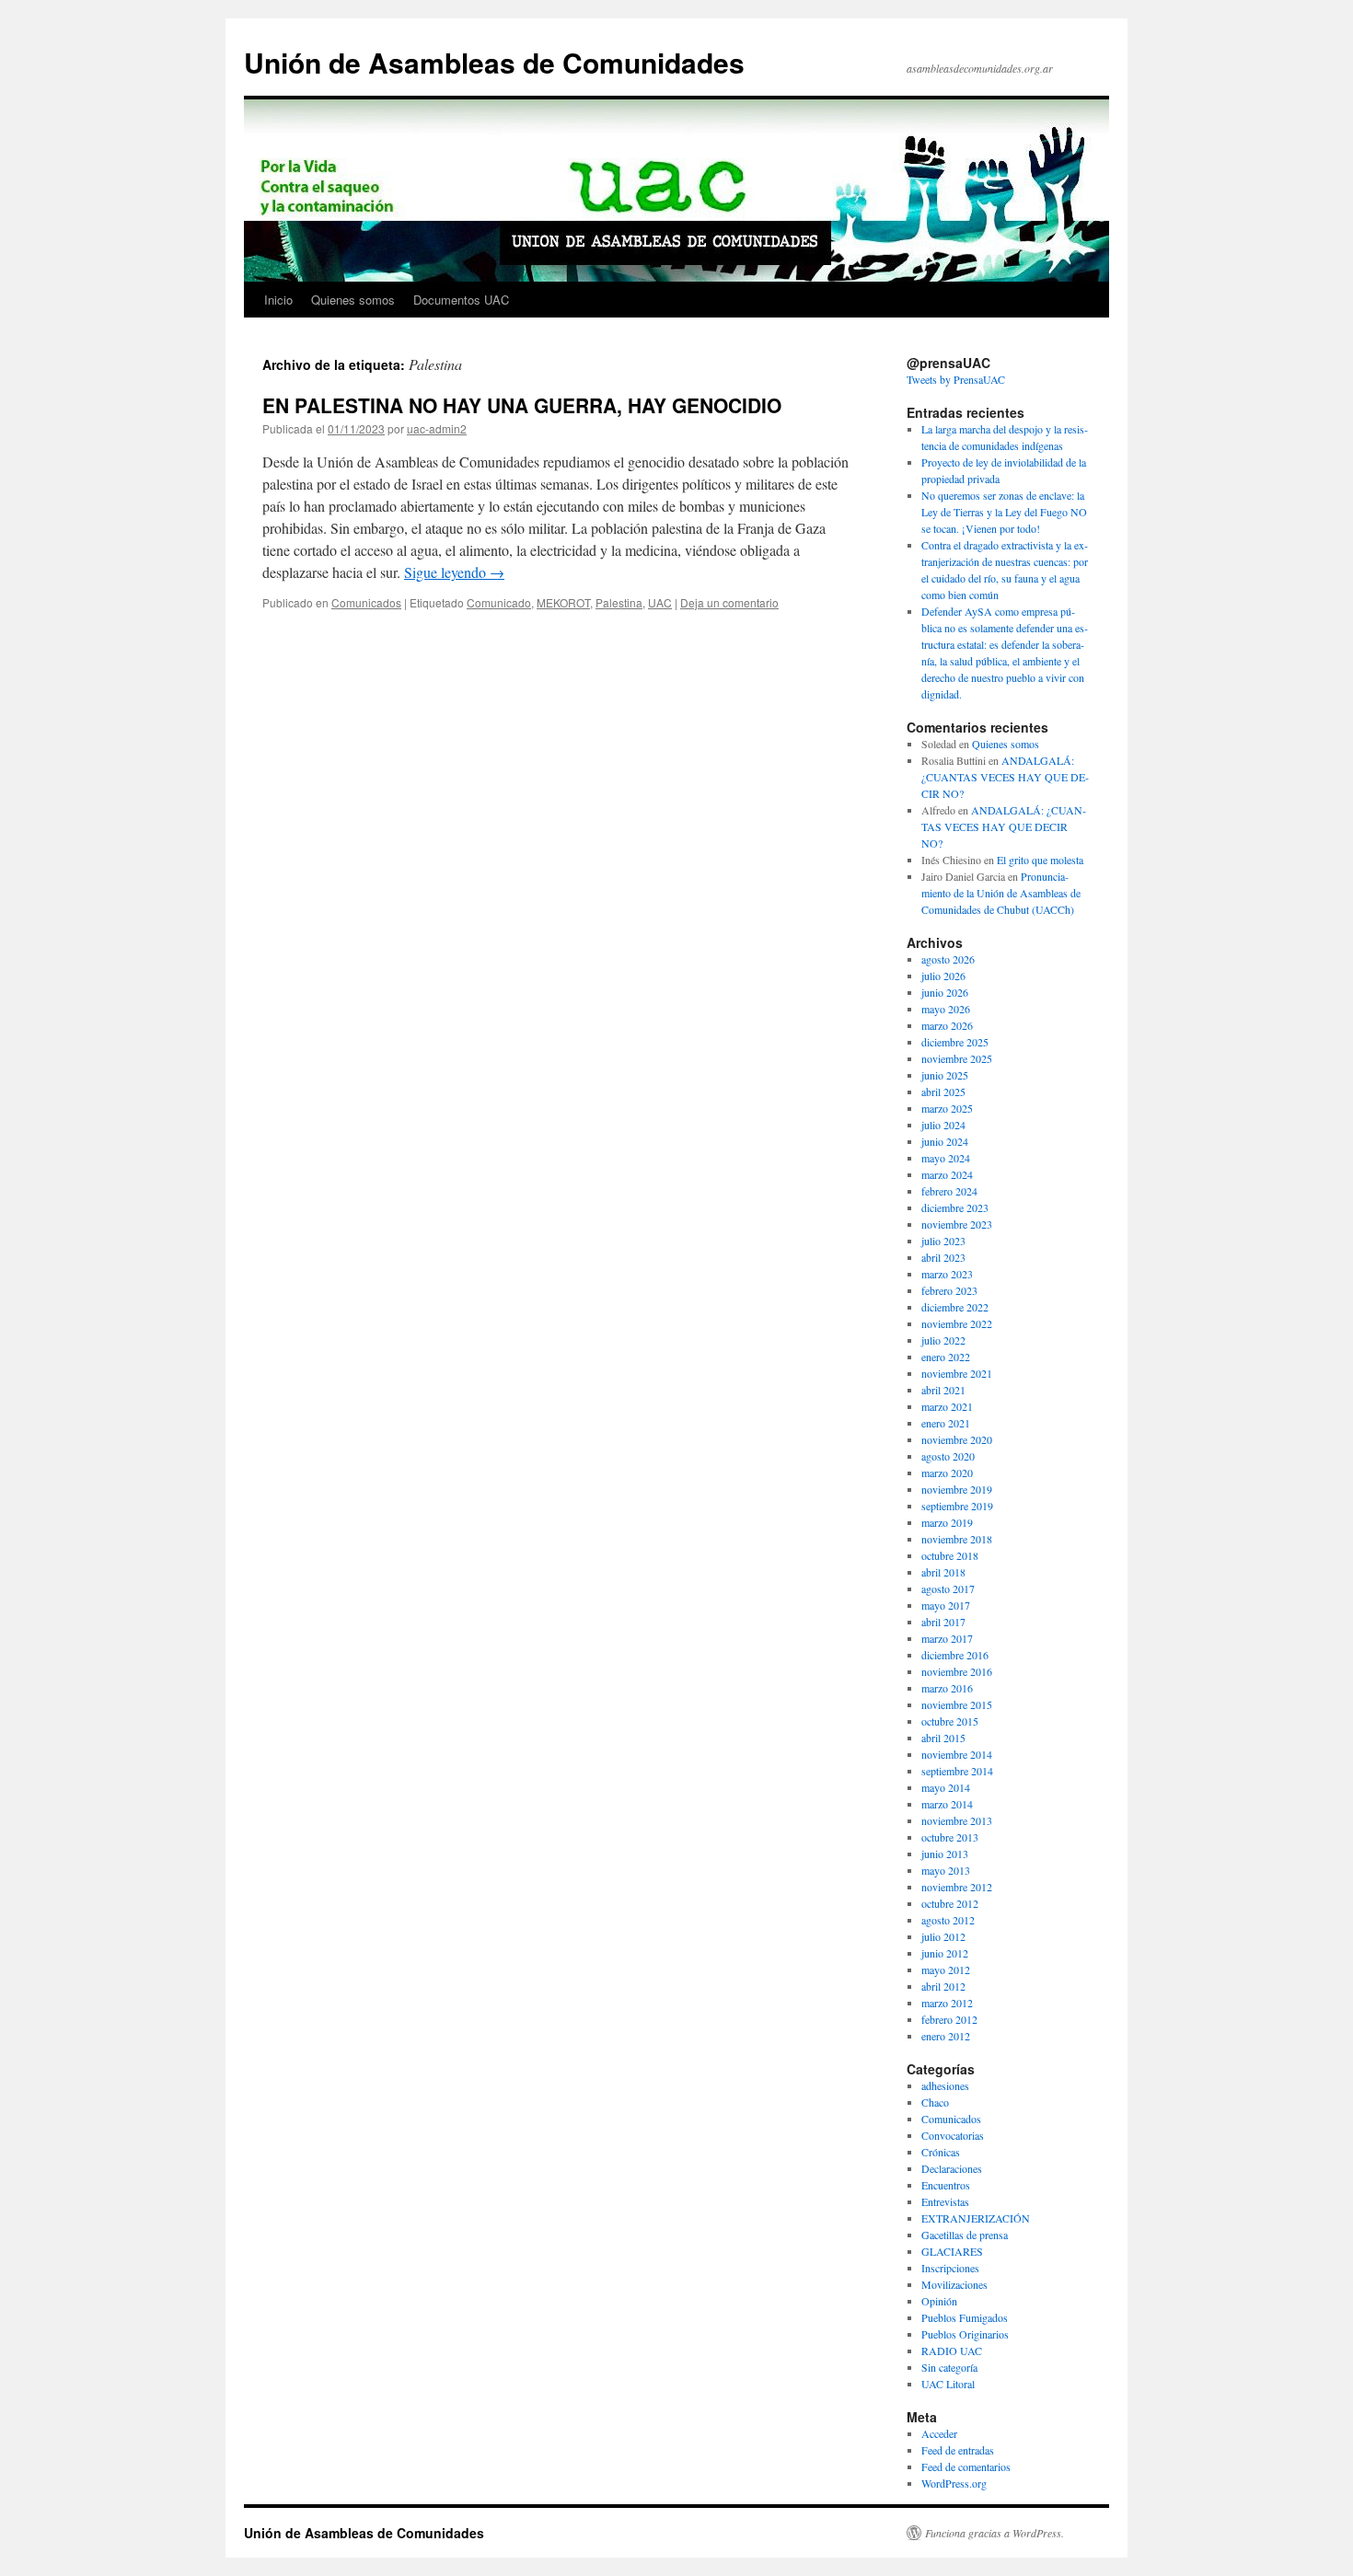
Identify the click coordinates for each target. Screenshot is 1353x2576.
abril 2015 (943, 1738)
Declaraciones (952, 2168)
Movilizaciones (954, 2284)
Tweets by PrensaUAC (956, 379)
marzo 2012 (947, 2003)
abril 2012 (943, 1986)
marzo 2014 (947, 1804)
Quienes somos (353, 300)
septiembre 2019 (957, 1506)
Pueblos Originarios (965, 2334)
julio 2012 (943, 1936)
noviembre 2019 (957, 1489)
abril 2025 (943, 1092)
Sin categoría (949, 2367)
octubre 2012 (950, 1903)
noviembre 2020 (957, 1439)
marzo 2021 (947, 1406)
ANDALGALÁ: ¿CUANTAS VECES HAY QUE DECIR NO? (1005, 777)
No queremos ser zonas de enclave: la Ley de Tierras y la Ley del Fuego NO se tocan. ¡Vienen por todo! (1004, 512)
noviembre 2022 (957, 1323)
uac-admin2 (437, 428)
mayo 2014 (946, 1787)
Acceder (939, 2433)
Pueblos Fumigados (965, 2317)
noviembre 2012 (957, 1887)
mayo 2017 (946, 1605)
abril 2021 (943, 1390)
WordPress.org (954, 2483)
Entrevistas (945, 2201)
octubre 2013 (950, 1837)
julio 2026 (943, 976)
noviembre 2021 (957, 1373)
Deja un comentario (729, 602)
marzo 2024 (947, 1174)
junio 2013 (945, 1854)
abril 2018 (943, 1572)
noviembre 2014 (957, 1754)
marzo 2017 (947, 1638)
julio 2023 (943, 1241)
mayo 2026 (946, 1009)
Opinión (939, 2301)
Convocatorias (953, 2135)
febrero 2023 (949, 1290)
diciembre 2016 (955, 1655)
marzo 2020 (947, 1473)
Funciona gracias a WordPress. (995, 2533)
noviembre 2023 (957, 1224)
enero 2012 (946, 2036)
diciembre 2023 (955, 1207)
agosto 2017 (948, 1588)
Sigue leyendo (454, 572)
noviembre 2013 (957, 1820)
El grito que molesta (1040, 860)
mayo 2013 (946, 1870)
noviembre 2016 (957, 1671)
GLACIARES (952, 2251)
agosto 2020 (948, 1456)
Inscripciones (950, 2268)
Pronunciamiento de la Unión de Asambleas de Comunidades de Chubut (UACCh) (1001, 893)
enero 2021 (946, 1423)
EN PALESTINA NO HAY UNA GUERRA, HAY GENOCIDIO (522, 405)
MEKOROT (563, 602)
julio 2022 (943, 1340)
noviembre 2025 (957, 1058)
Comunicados (366, 602)
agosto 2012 (948, 1920)
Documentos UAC (461, 300)
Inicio (278, 300)
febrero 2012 (949, 2019)
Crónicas (941, 2152)
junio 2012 (945, 1953)
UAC (660, 602)
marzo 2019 (947, 1522)
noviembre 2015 (957, 1704)
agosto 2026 (948, 959)
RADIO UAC (952, 2351)
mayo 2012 (946, 1970)
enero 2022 (946, 1357)
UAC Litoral (948, 2384)
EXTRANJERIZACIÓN (976, 2218)
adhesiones (945, 2085)
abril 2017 (943, 1622)
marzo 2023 (947, 1274)
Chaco (935, 2102)
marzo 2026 (947, 1025)
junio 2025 (945, 1075)
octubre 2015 (950, 1721)
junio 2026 (945, 992)
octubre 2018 (950, 1555)
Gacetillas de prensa (965, 2235)
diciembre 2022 (955, 1307)
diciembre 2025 (955, 1042)
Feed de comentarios (966, 2466)
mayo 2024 (946, 1158)
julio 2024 (943, 1125)
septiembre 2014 (957, 1771)
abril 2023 (943, 1257)
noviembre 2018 (957, 1539)
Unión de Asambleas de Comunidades (494, 62)
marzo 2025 (947, 1108)
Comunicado (499, 602)
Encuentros (946, 2185)
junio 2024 (945, 1141)
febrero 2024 (949, 1191)
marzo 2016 (947, 1688)
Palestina (619, 602)
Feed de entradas (958, 2450)
